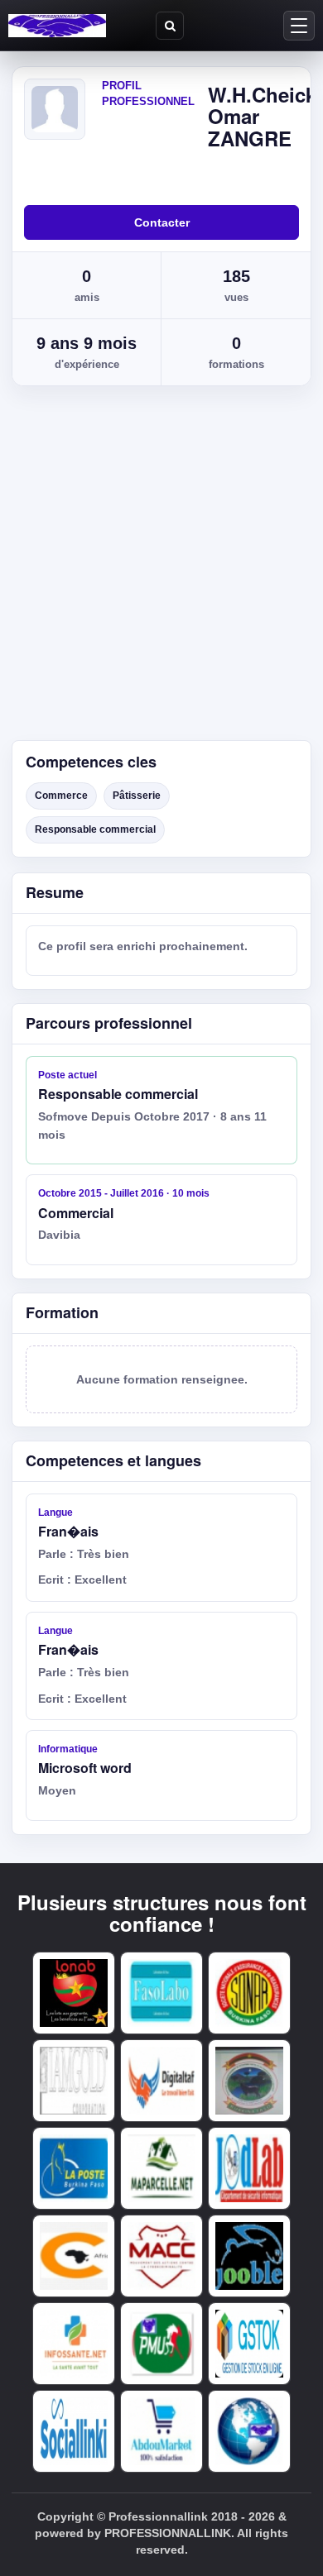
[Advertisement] (161, 571)
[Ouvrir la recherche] (170, 26)
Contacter (162, 222)
